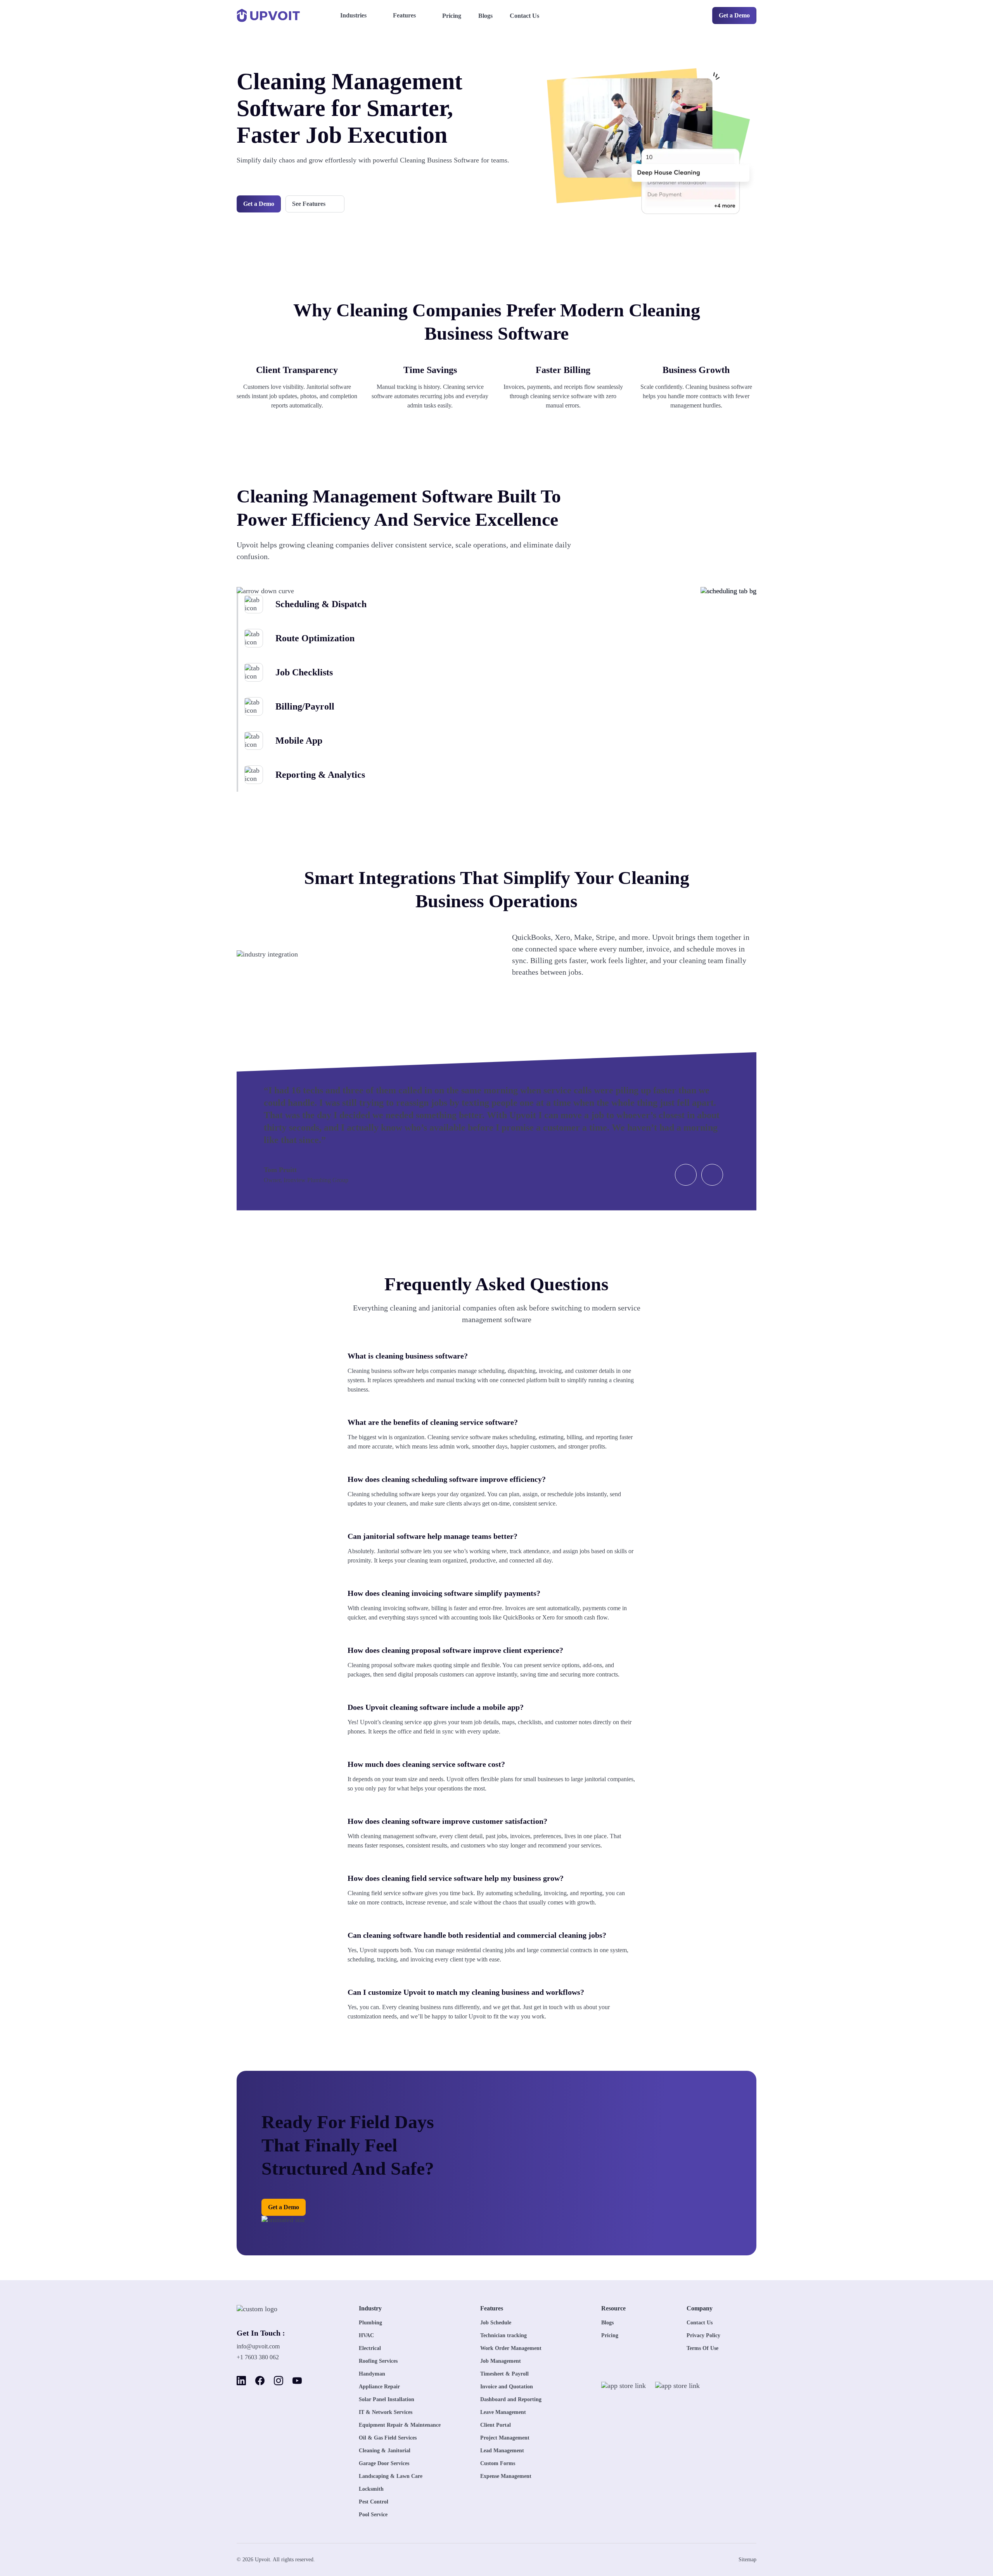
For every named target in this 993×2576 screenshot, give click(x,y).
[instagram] (279, 2381)
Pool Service (373, 2515)
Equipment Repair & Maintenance (400, 2425)
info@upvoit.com (258, 2346)
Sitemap (747, 2560)
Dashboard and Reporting (511, 2399)
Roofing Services (378, 2361)
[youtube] (297, 2381)
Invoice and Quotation (507, 2387)
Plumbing (370, 2323)
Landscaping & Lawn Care (391, 2476)
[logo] (269, 2309)
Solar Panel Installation (387, 2399)
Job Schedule (496, 2323)
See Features (309, 204)
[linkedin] (241, 2381)
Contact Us (524, 16)
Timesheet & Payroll (504, 2374)
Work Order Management (511, 2348)
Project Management (505, 2438)
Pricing (452, 16)
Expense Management (506, 2476)
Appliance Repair (379, 2387)
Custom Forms (498, 2463)
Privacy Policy (703, 2335)
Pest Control (374, 2502)
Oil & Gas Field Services (388, 2438)
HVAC (366, 2335)
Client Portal (496, 2425)
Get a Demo (734, 15)
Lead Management (502, 2451)
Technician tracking (503, 2335)
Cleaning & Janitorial (385, 2451)
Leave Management (503, 2412)
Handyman (372, 2374)
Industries (353, 15)
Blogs (485, 16)
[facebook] (260, 2381)
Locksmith (371, 2489)
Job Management (501, 2361)
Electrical (370, 2348)
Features (404, 15)
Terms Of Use (702, 2348)
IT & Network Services (386, 2412)
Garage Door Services (384, 2463)
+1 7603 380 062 (258, 2357)
